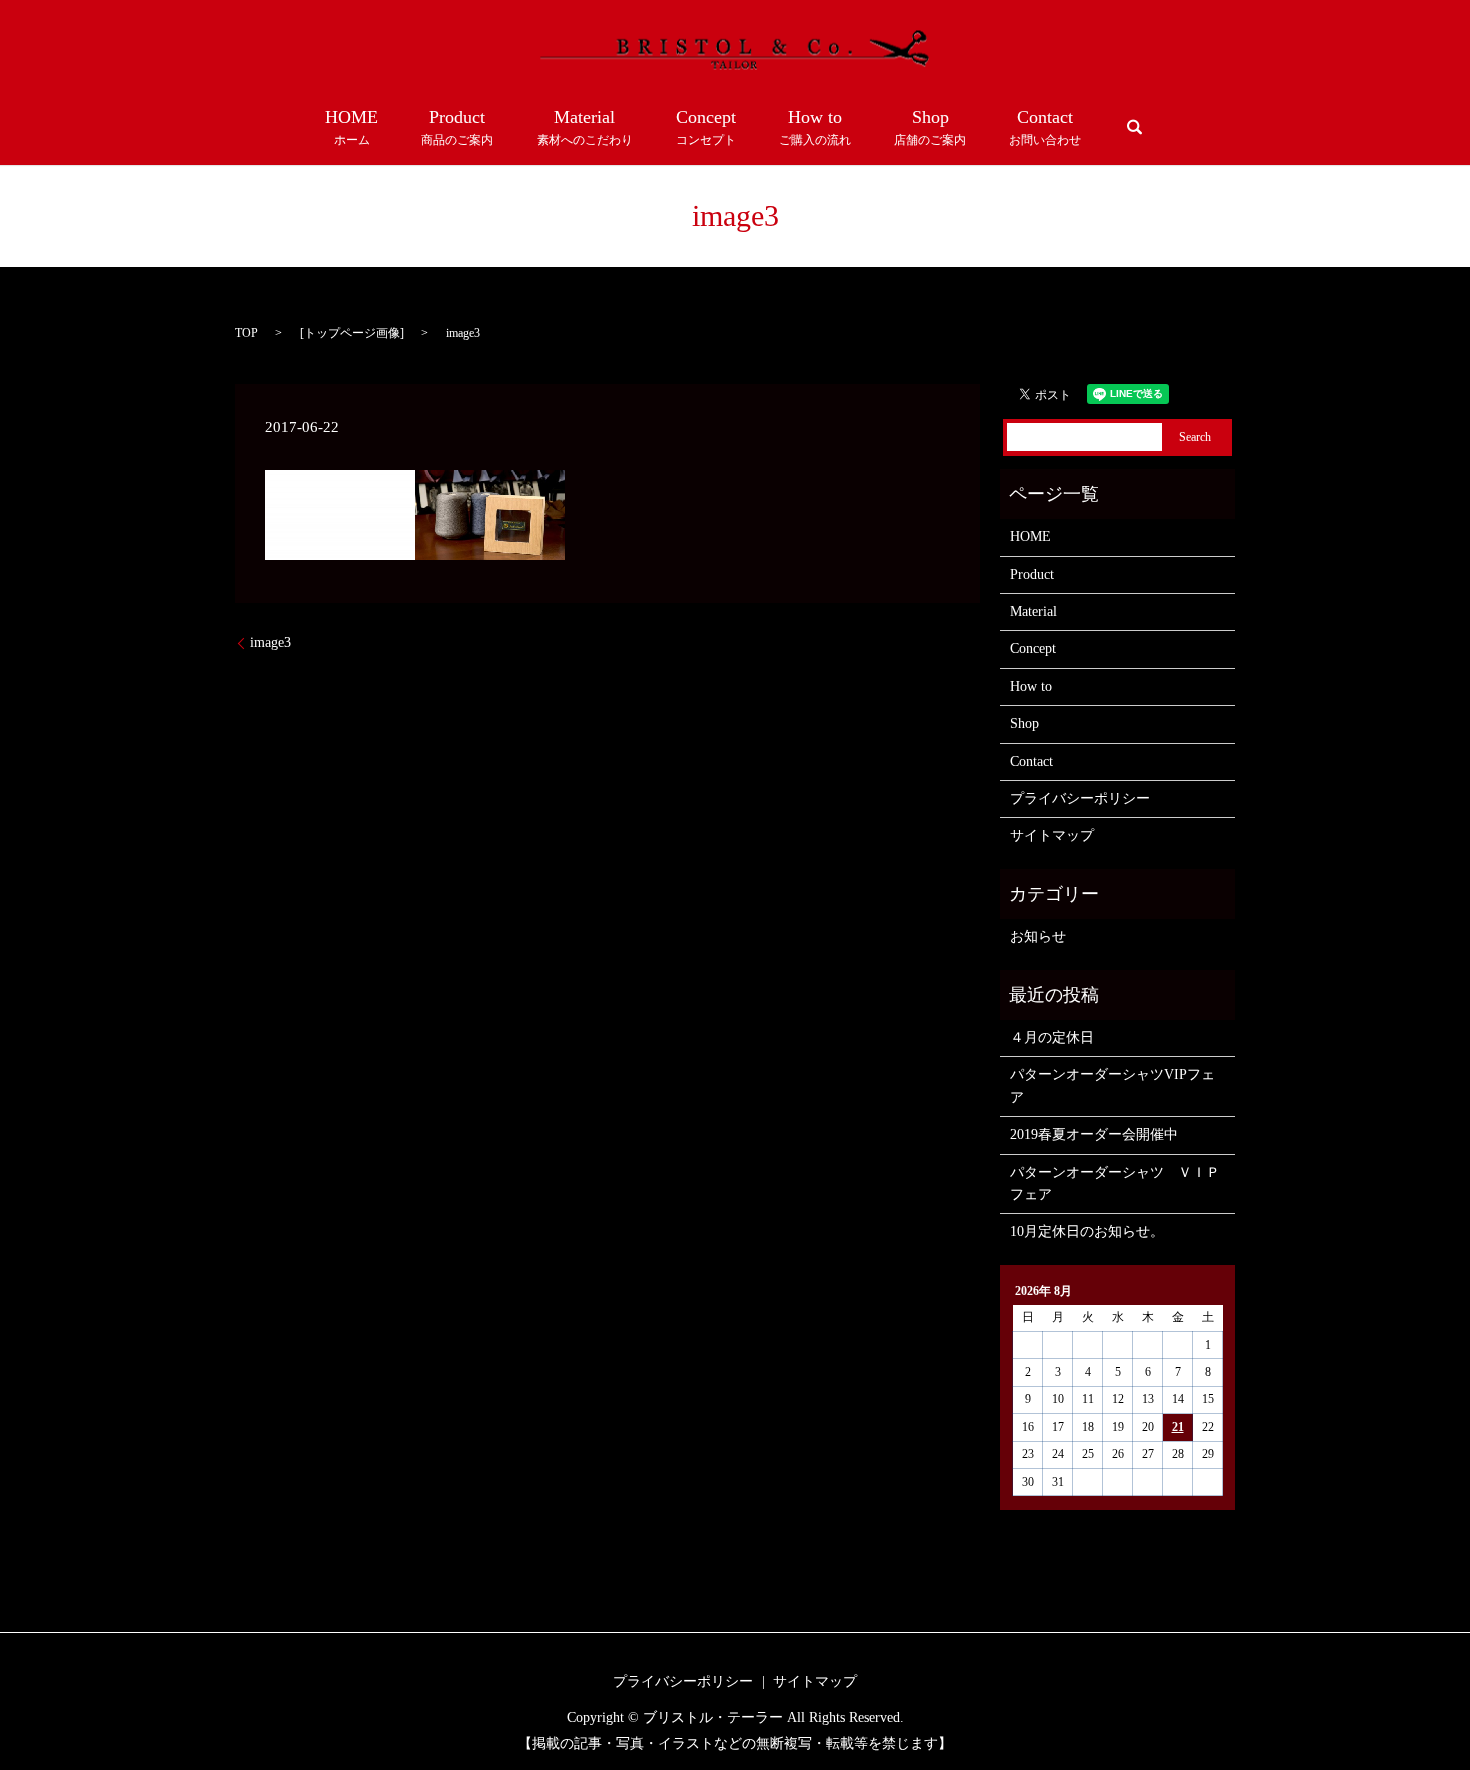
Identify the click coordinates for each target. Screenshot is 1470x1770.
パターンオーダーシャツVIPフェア (1112, 1085)
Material (585, 127)
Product (457, 127)
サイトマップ (1052, 835)
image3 (270, 642)
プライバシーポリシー (1080, 798)
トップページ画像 (352, 333)
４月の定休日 (1052, 1037)
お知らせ (1038, 936)
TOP (246, 333)
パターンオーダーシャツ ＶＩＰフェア (1115, 1183)
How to (815, 127)
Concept (706, 127)
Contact (1045, 127)
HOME (351, 127)
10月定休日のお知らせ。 (1087, 1231)
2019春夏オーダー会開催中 (1094, 1134)
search (1135, 127)
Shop (930, 127)
